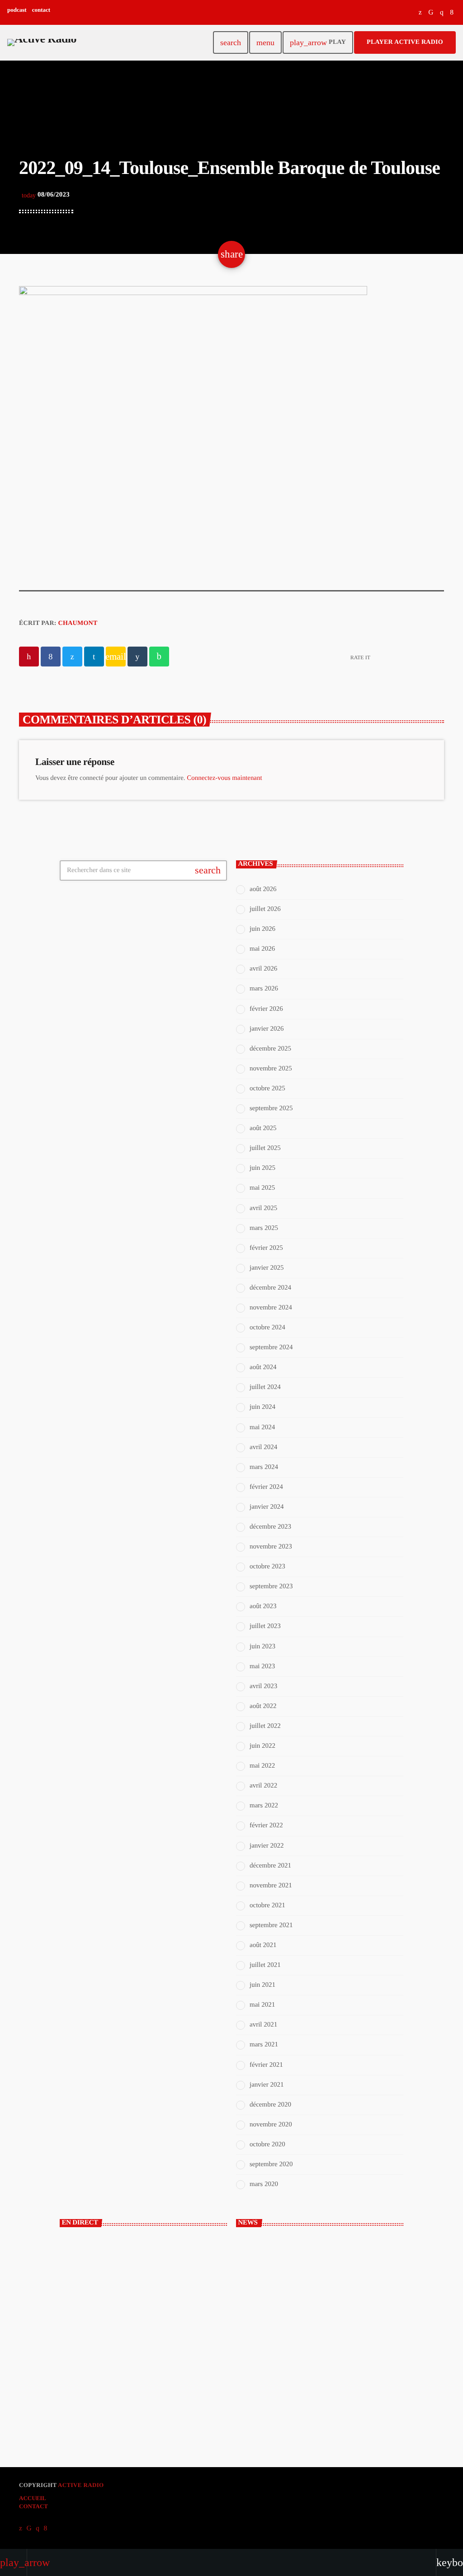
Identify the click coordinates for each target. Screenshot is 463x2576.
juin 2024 (262, 1407)
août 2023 (263, 1606)
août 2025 (263, 1128)
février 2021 (266, 2065)
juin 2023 (262, 1647)
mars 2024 (264, 1467)
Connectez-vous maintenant (224, 778)
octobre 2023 (267, 1567)
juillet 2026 (265, 909)
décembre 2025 (270, 1049)
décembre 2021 (270, 1866)
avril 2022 (263, 1786)
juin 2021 (262, 1985)
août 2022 (263, 1706)
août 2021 (263, 1945)
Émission (88, 2339)
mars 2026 (264, 989)
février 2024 (266, 1487)
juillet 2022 (265, 1726)
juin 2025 (262, 1168)
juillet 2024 (265, 1387)
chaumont (78, 623)
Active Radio (81, 2485)
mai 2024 (262, 1427)
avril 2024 (263, 1447)
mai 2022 (262, 1766)
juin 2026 (262, 929)
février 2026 (266, 1009)
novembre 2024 (271, 1308)
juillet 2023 (265, 1626)
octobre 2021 (267, 1905)
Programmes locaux (102, 2355)
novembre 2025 (271, 1069)
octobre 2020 (267, 2144)
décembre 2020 (270, 2105)
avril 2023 (263, 1686)
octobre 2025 (267, 1089)
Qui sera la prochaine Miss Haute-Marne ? (325, 2396)
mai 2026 (262, 949)
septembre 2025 (271, 1108)
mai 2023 (262, 1666)
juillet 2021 (265, 1965)
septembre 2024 (271, 1347)
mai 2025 (262, 1188)
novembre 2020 (271, 2125)
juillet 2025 (265, 1148)
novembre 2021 (271, 1886)
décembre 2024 (270, 1288)
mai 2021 (262, 2005)
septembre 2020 (271, 2164)
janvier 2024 (267, 1507)
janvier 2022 (267, 1846)
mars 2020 (264, 2184)
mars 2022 (264, 1806)
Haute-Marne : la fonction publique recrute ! (327, 2283)
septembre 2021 (271, 1925)
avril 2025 (263, 1208)
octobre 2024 (267, 1328)
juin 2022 (262, 1746)
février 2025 (266, 1248)
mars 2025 (264, 1228)
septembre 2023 (271, 1586)
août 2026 (263, 889)
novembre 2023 (271, 1547)
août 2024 (263, 1367)
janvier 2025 (267, 1268)
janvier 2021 (267, 2085)
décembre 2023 (270, 1527)
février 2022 (266, 1825)
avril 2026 (263, 969)
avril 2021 (263, 2025)
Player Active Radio (405, 42)
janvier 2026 (267, 1029)
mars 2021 (264, 2045)
